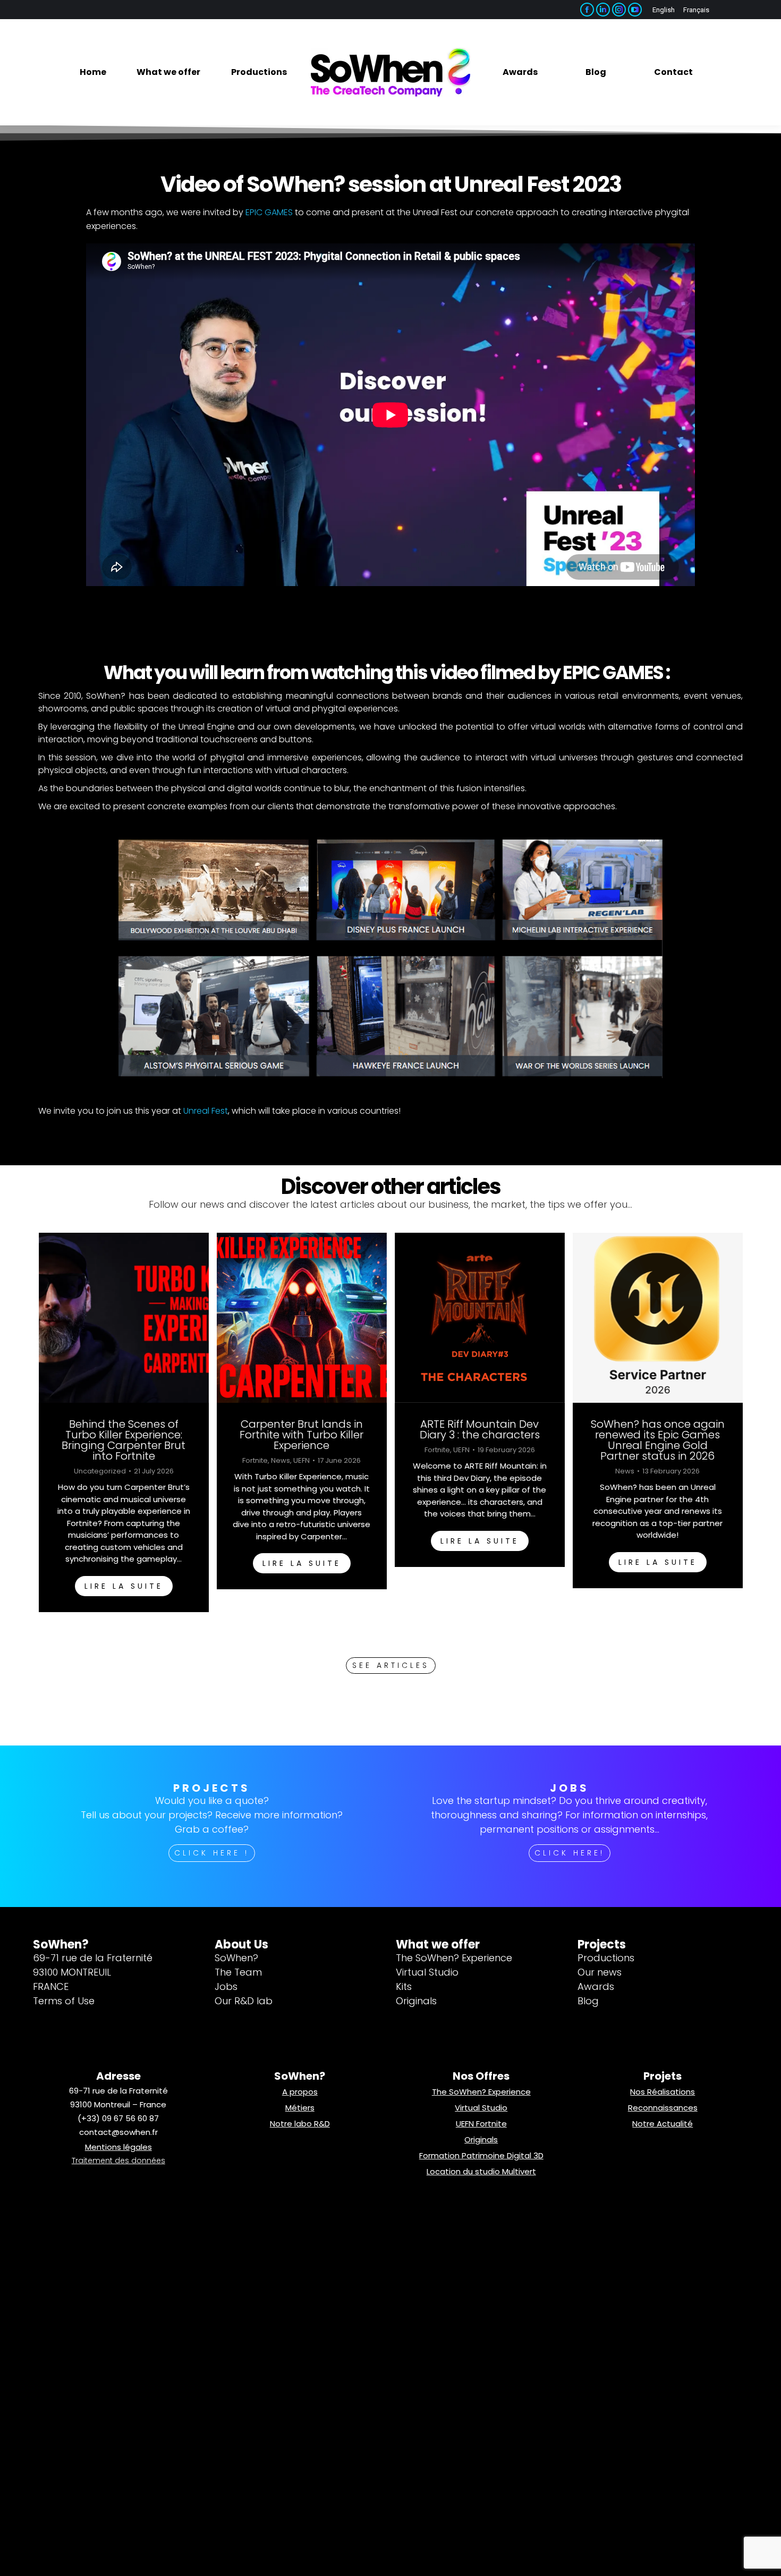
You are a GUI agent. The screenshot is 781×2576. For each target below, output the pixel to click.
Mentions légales (118, 2147)
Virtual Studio (481, 2108)
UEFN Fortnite (481, 2124)
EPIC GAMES (269, 212)
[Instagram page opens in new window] (619, 10)
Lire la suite (123, 1586)
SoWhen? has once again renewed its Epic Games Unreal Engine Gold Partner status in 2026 (657, 1440)
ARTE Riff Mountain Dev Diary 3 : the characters (479, 1429)
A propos (300, 2092)
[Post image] (123, 1318)
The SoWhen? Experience (481, 2092)
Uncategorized (99, 1471)
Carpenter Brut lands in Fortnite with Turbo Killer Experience (302, 1435)
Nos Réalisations (663, 2092)
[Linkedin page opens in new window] (603, 10)
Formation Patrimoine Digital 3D (481, 2155)
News (281, 1461)
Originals (481, 2139)
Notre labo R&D (300, 2124)
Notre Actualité (663, 2124)
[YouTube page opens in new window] (635, 10)
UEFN (302, 1461)
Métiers (300, 2108)
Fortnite (255, 1461)
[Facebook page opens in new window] (587, 10)
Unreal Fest (206, 1111)
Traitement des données (118, 2160)
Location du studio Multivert (481, 2171)
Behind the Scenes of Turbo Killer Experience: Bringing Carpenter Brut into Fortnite (124, 1440)
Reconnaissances (663, 2108)
